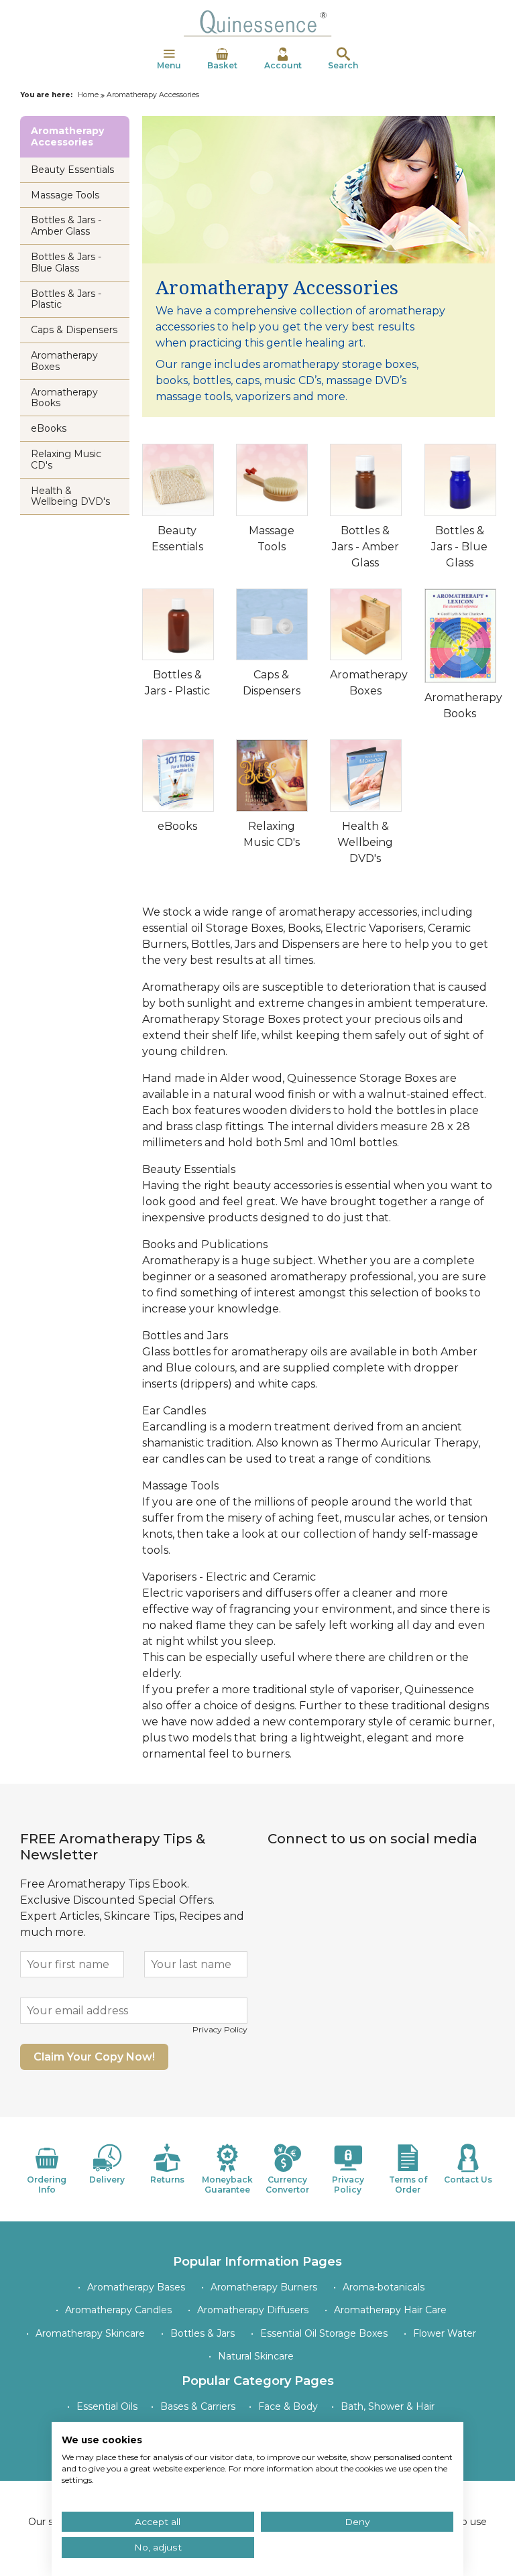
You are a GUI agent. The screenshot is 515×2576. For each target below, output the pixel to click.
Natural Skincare (256, 2356)
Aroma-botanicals (384, 2287)
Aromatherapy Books (64, 398)
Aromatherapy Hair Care (390, 2310)
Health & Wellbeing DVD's (365, 842)
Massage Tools (65, 195)
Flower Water (445, 2333)
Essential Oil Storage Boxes (324, 2333)
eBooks (177, 826)
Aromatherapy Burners (264, 2287)
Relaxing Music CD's (66, 459)
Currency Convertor (287, 2184)
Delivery (107, 2180)
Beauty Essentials (72, 170)
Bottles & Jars (203, 2333)
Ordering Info (47, 2184)
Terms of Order (408, 2184)
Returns (167, 2180)
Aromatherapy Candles (118, 2310)
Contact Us (468, 2180)
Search (343, 65)
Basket (222, 65)
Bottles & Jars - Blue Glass (459, 547)
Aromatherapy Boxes (64, 361)
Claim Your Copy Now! (94, 2057)
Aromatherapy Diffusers (253, 2310)
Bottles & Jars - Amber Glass (365, 547)
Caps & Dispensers (74, 330)
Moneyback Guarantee (227, 2184)
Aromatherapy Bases (136, 2287)
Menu (169, 65)
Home (88, 95)
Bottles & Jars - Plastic (66, 299)
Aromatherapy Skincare (90, 2333)
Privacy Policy (220, 2029)
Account (283, 65)
